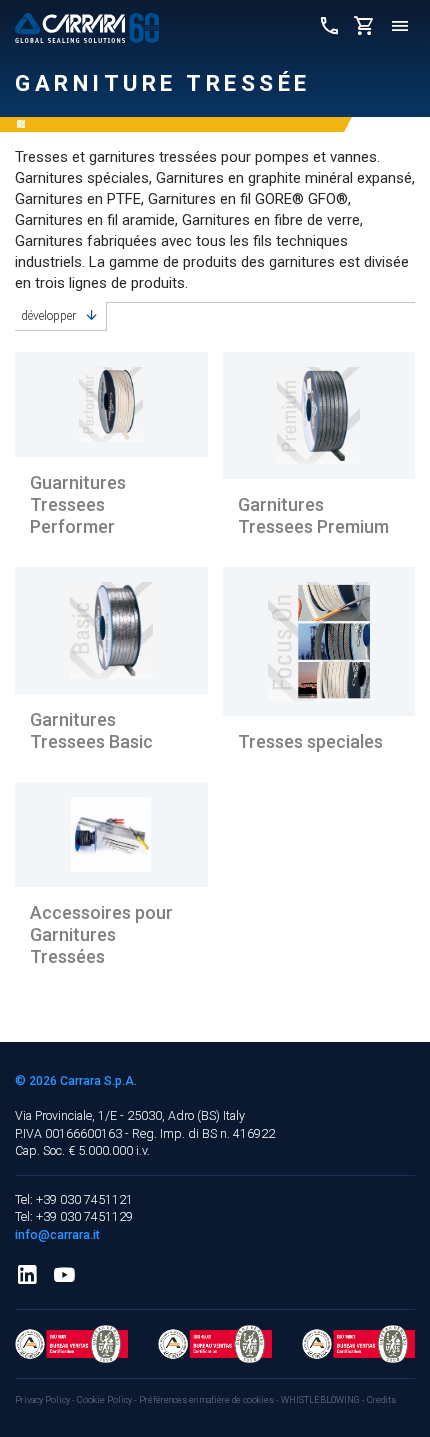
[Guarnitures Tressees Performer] (111, 404)
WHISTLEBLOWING (320, 1400)
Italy (234, 1115)
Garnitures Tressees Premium (313, 515)
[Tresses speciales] (319, 641)
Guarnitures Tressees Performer (78, 504)
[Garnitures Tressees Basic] (111, 630)
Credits (381, 1400)
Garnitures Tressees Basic (91, 730)
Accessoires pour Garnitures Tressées (101, 934)
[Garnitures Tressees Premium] (319, 415)
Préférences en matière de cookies (206, 1400)
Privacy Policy (43, 1400)
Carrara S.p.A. (98, 1080)
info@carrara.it (57, 1234)
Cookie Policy (105, 1400)
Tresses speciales (310, 741)
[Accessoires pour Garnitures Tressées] (111, 834)
